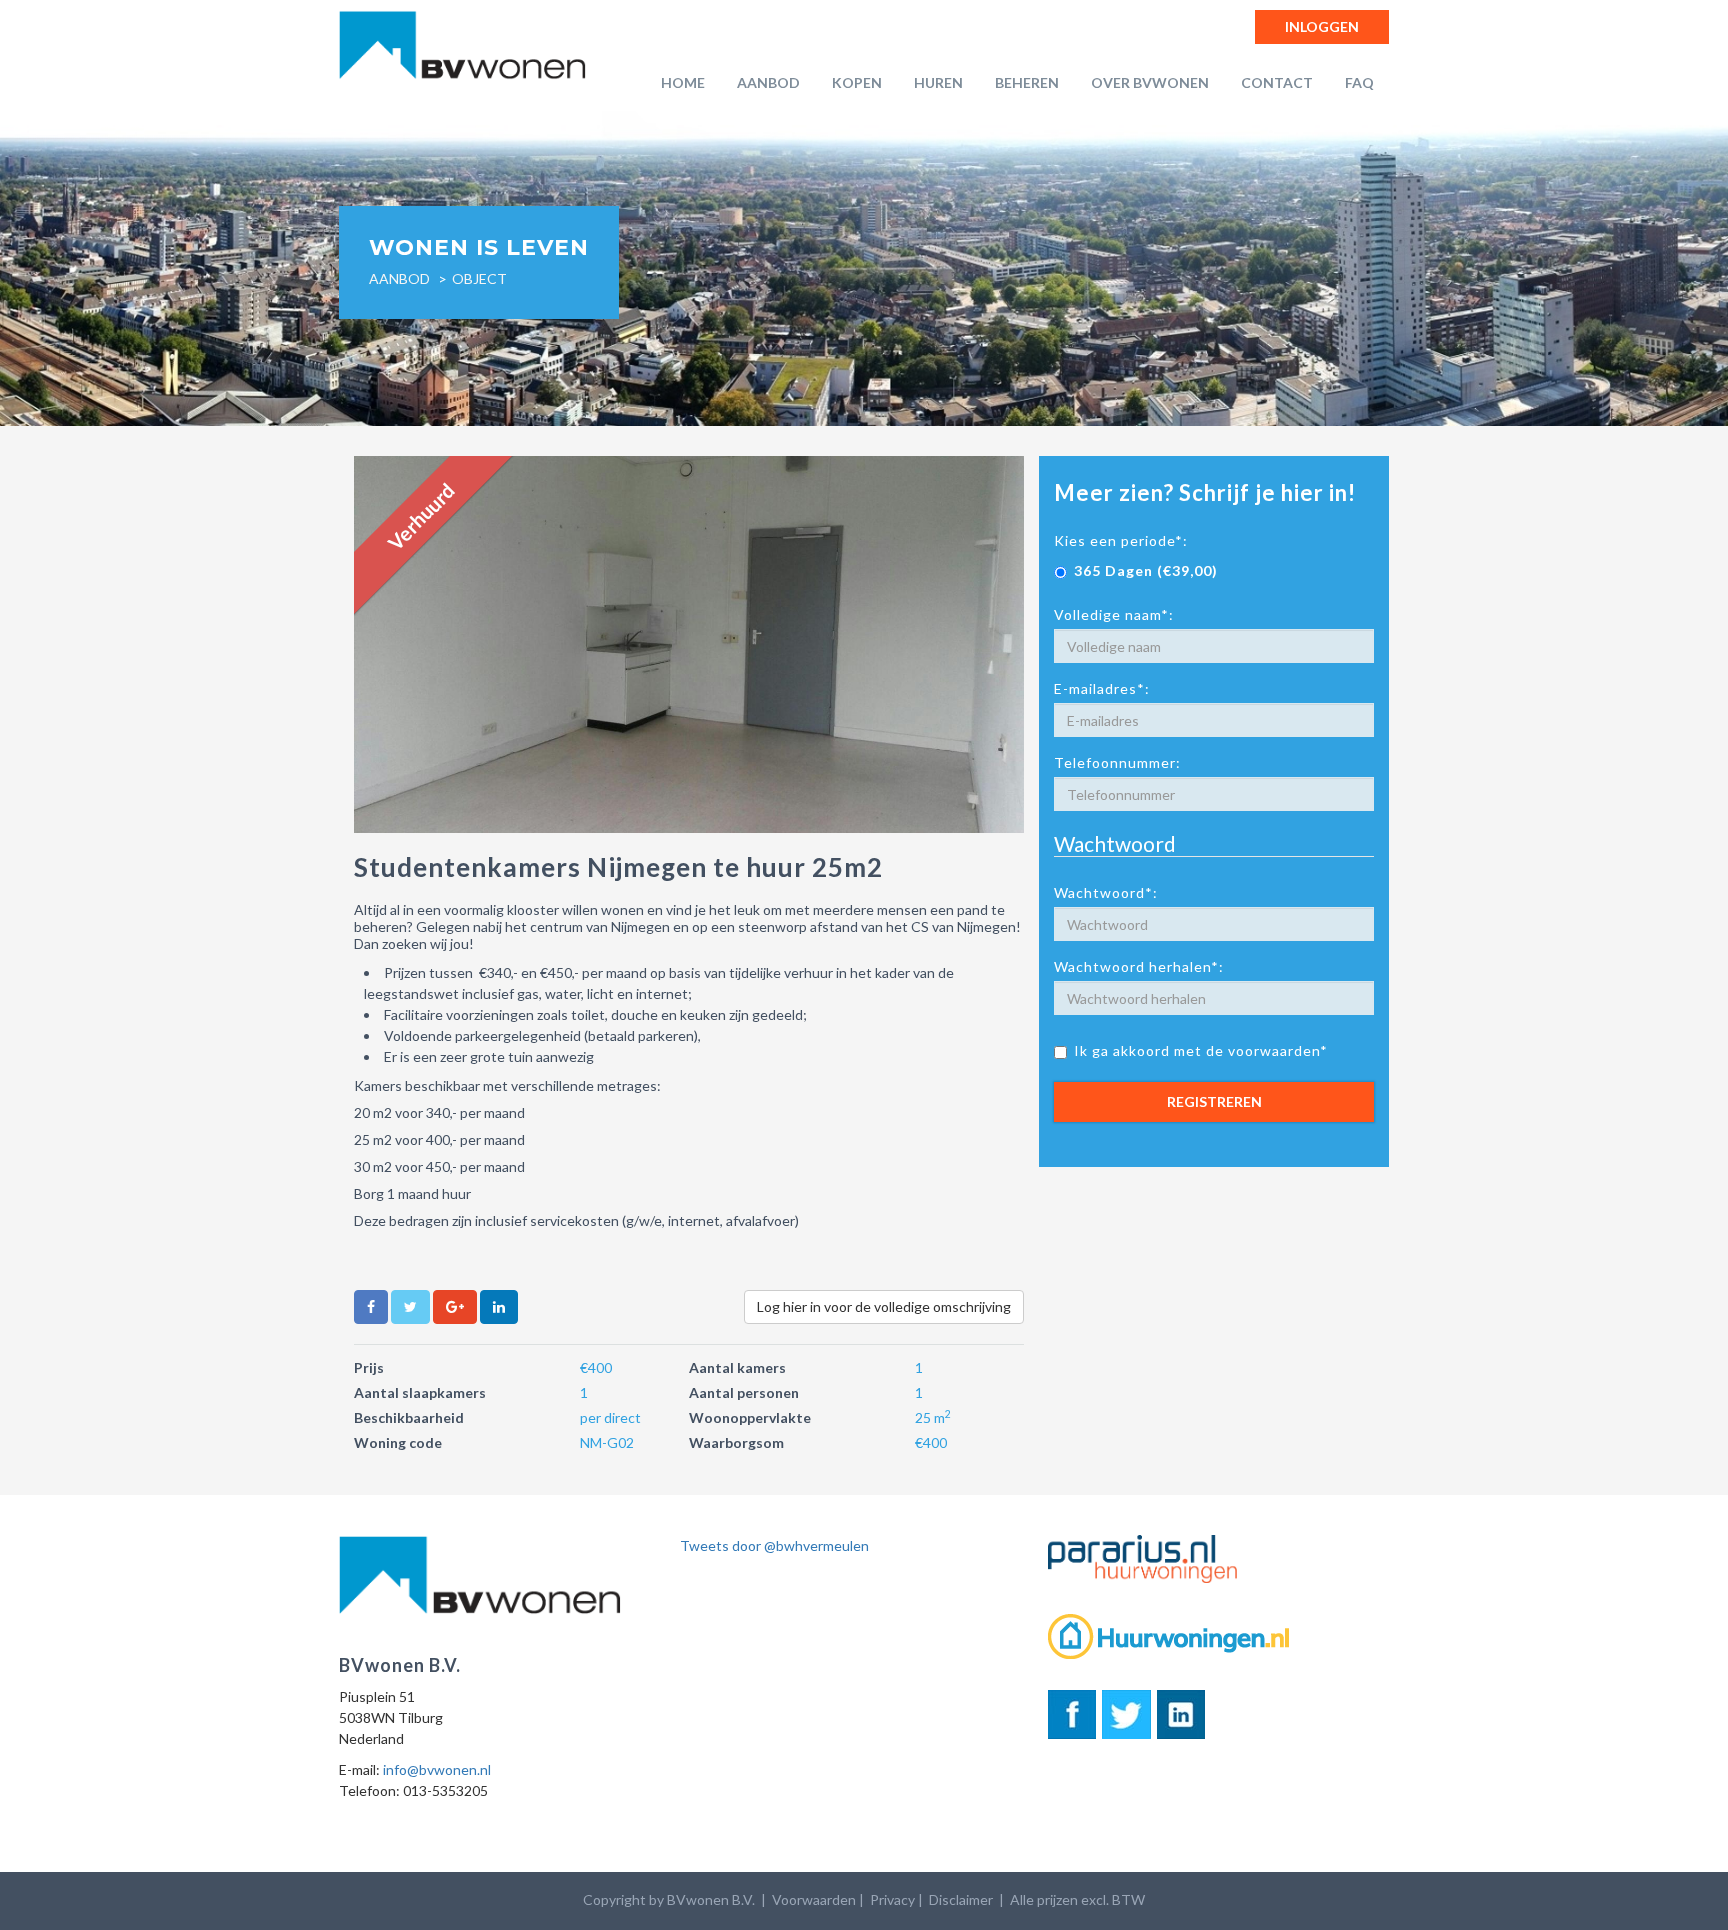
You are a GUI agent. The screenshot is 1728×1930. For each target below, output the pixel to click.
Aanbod (768, 82)
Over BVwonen (1150, 82)
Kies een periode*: (1121, 540)
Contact (1277, 82)
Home (683, 82)
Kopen (857, 82)
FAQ (1359, 82)
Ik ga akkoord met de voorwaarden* (1201, 1050)
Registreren (1214, 1101)
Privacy (892, 1899)
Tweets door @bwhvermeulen (774, 1545)
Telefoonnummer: (1117, 762)
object (479, 278)
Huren (938, 82)
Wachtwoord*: (1106, 892)
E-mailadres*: (1102, 688)
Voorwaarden (814, 1899)
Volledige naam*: (1114, 614)
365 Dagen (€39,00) (1146, 570)
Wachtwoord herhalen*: (1139, 966)
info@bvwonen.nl (437, 1769)
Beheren (1027, 82)
